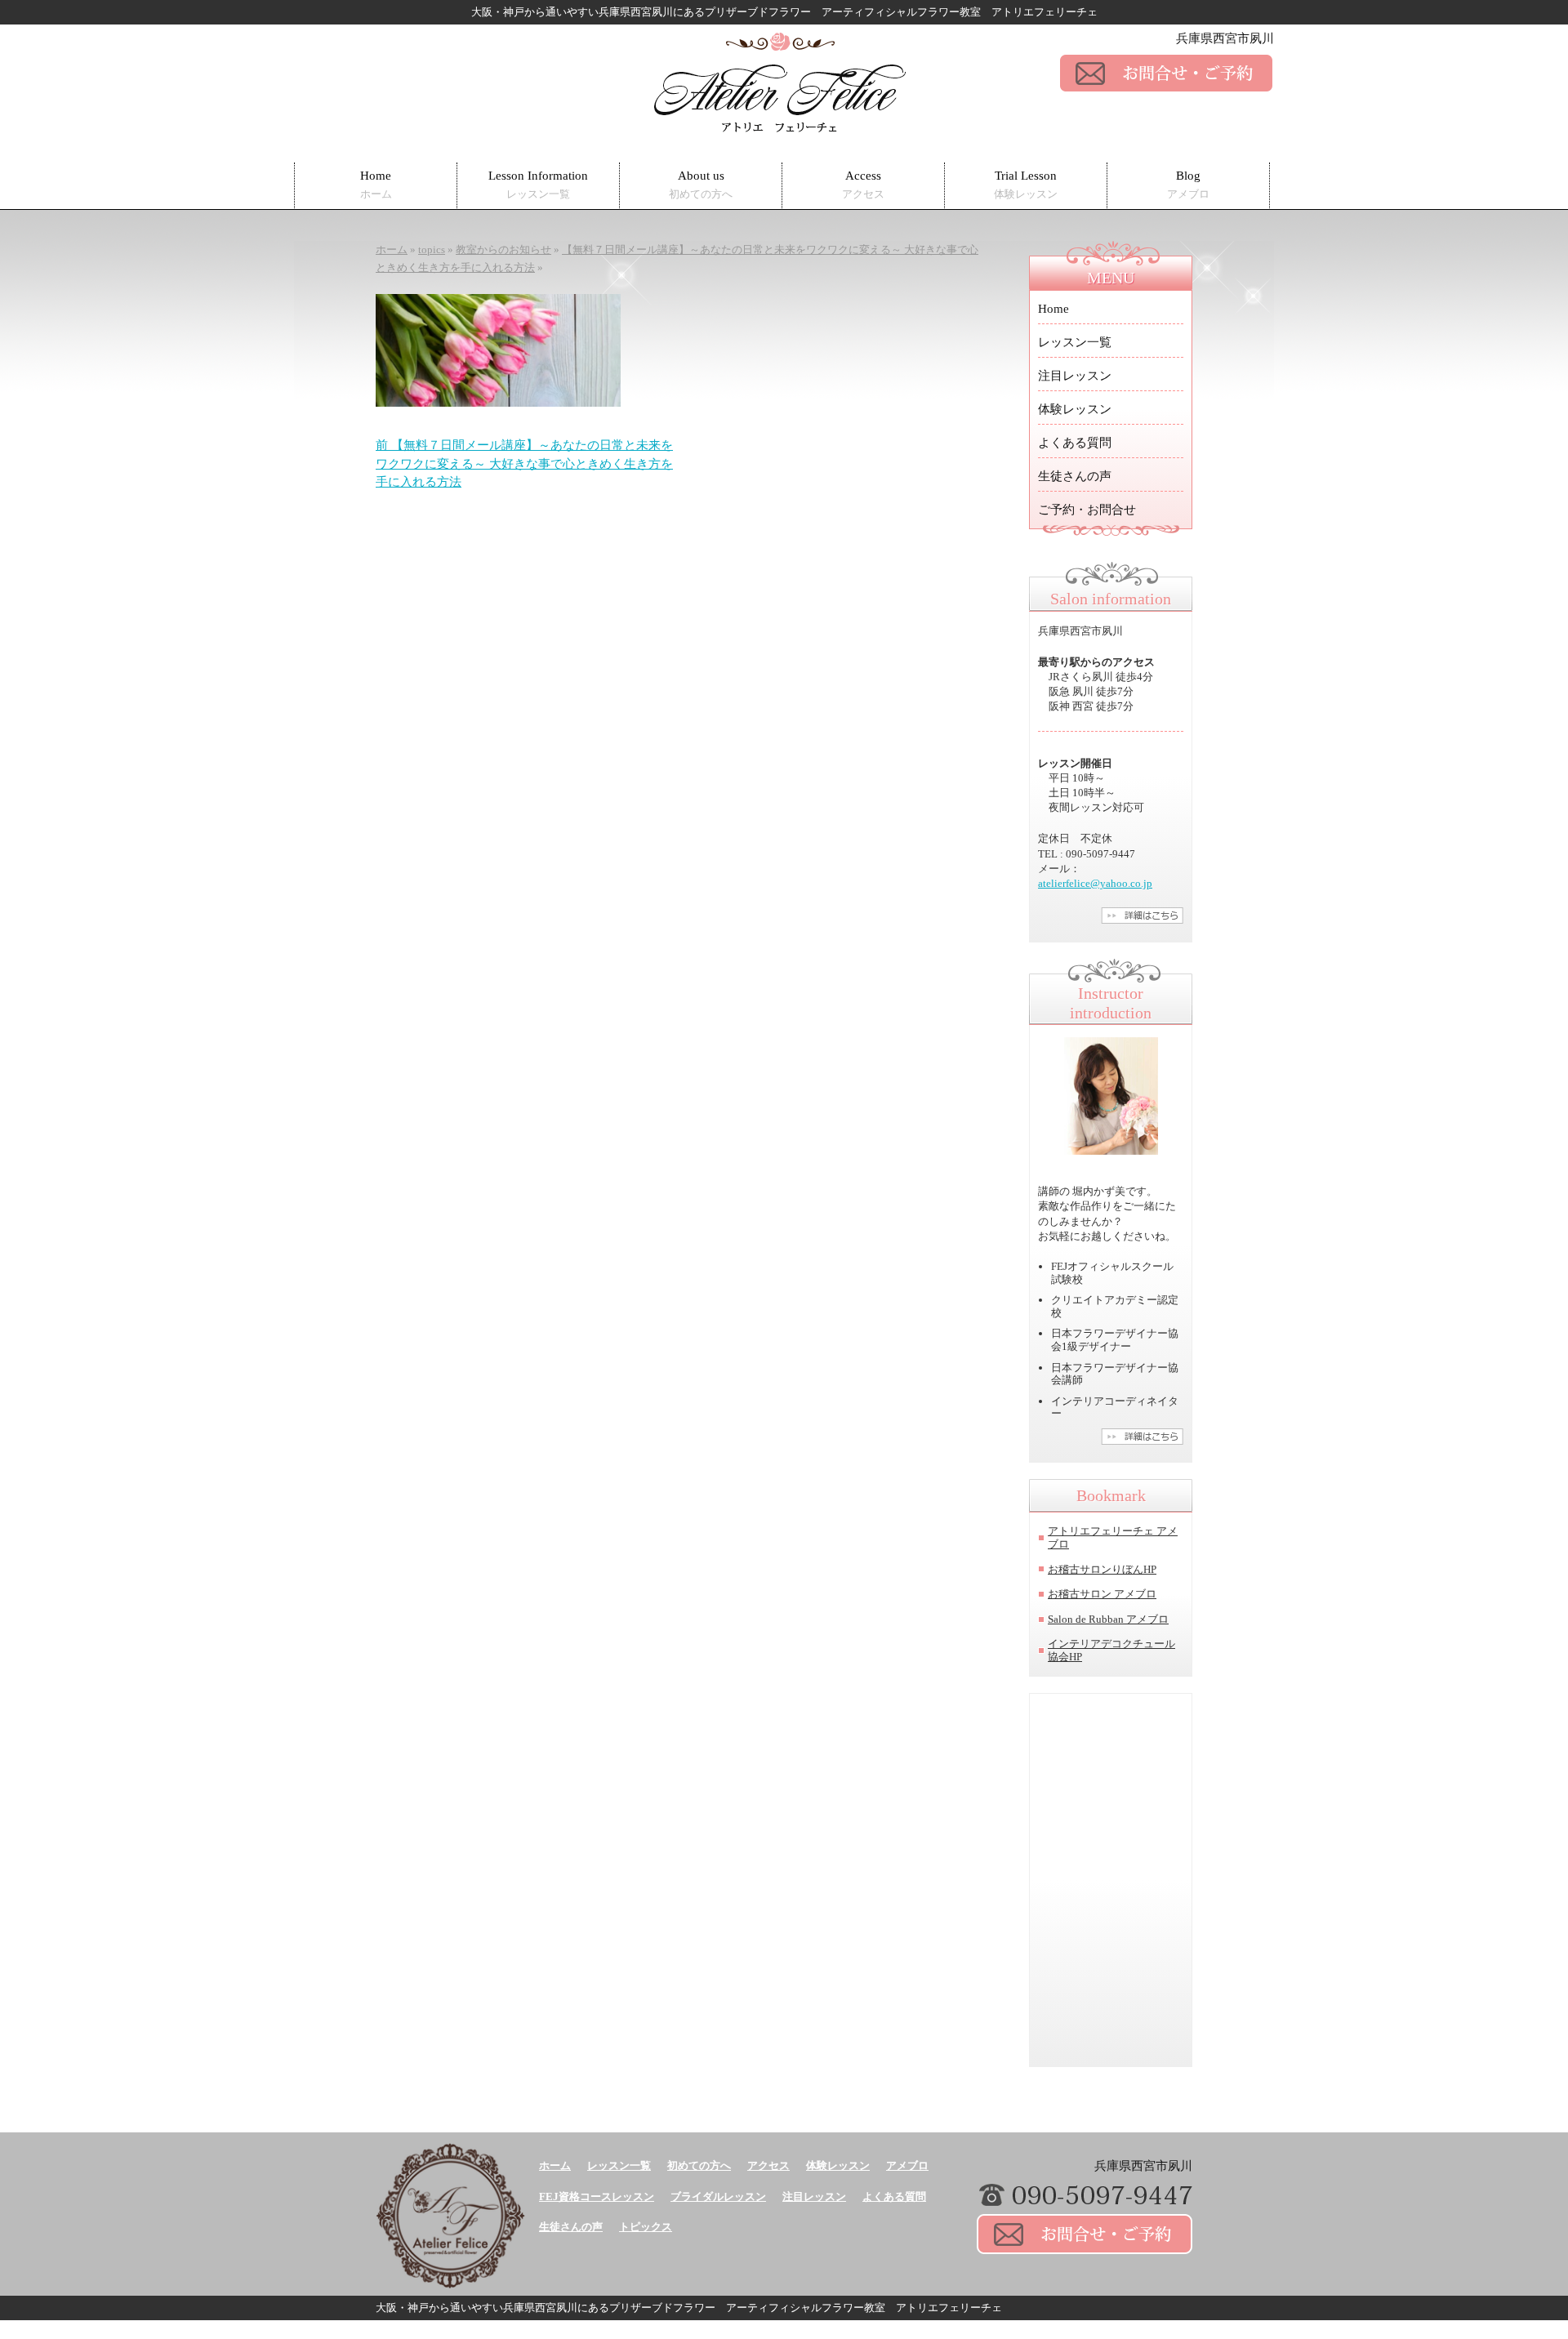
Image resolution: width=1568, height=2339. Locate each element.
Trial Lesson (1026, 185)
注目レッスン (1075, 376)
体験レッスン (1075, 409)
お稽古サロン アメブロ (1102, 1594)
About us (701, 185)
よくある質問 (1075, 443)
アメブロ (907, 2165)
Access (863, 185)
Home (376, 185)
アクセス (768, 2165)
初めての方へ (699, 2165)
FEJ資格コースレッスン (597, 2196)
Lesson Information (538, 185)
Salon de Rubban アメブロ (1108, 1619)
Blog (1188, 185)
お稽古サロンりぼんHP (1102, 1569)
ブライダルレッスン (718, 2196)
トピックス (646, 2227)
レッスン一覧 (1075, 342)
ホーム (555, 2165)
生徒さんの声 (1075, 476)
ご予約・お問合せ (1087, 510)
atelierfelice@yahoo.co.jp (1095, 883)
